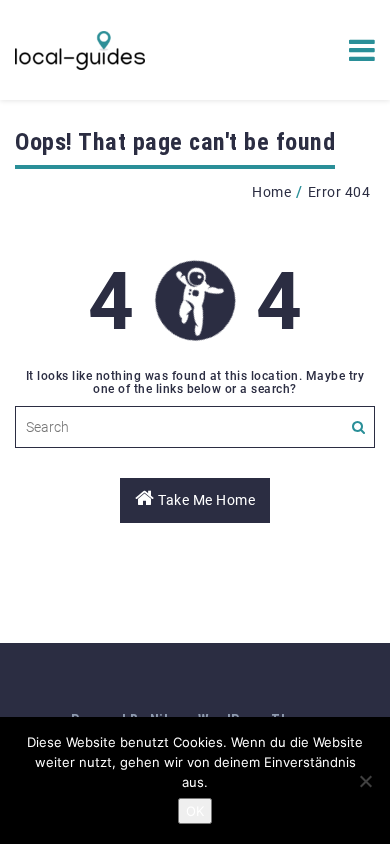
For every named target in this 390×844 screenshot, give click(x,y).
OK (195, 811)
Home (271, 192)
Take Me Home (205, 500)
